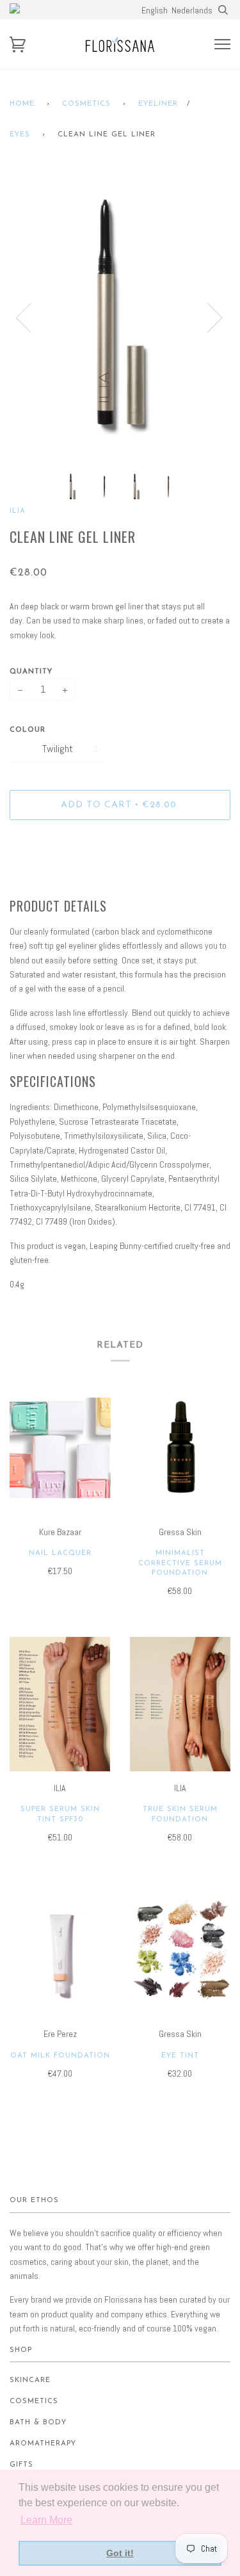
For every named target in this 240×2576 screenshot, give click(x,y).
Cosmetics (86, 104)
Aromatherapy (43, 2444)
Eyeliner (158, 104)
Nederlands (192, 10)
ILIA (18, 511)
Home (22, 104)
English (155, 10)
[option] (120, 317)
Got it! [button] (120, 2553)
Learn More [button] (46, 2520)
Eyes (20, 135)
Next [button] (207, 317)
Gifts (21, 2465)
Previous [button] (31, 317)
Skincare (30, 2380)
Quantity (31, 672)
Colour (28, 730)
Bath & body (38, 2423)
